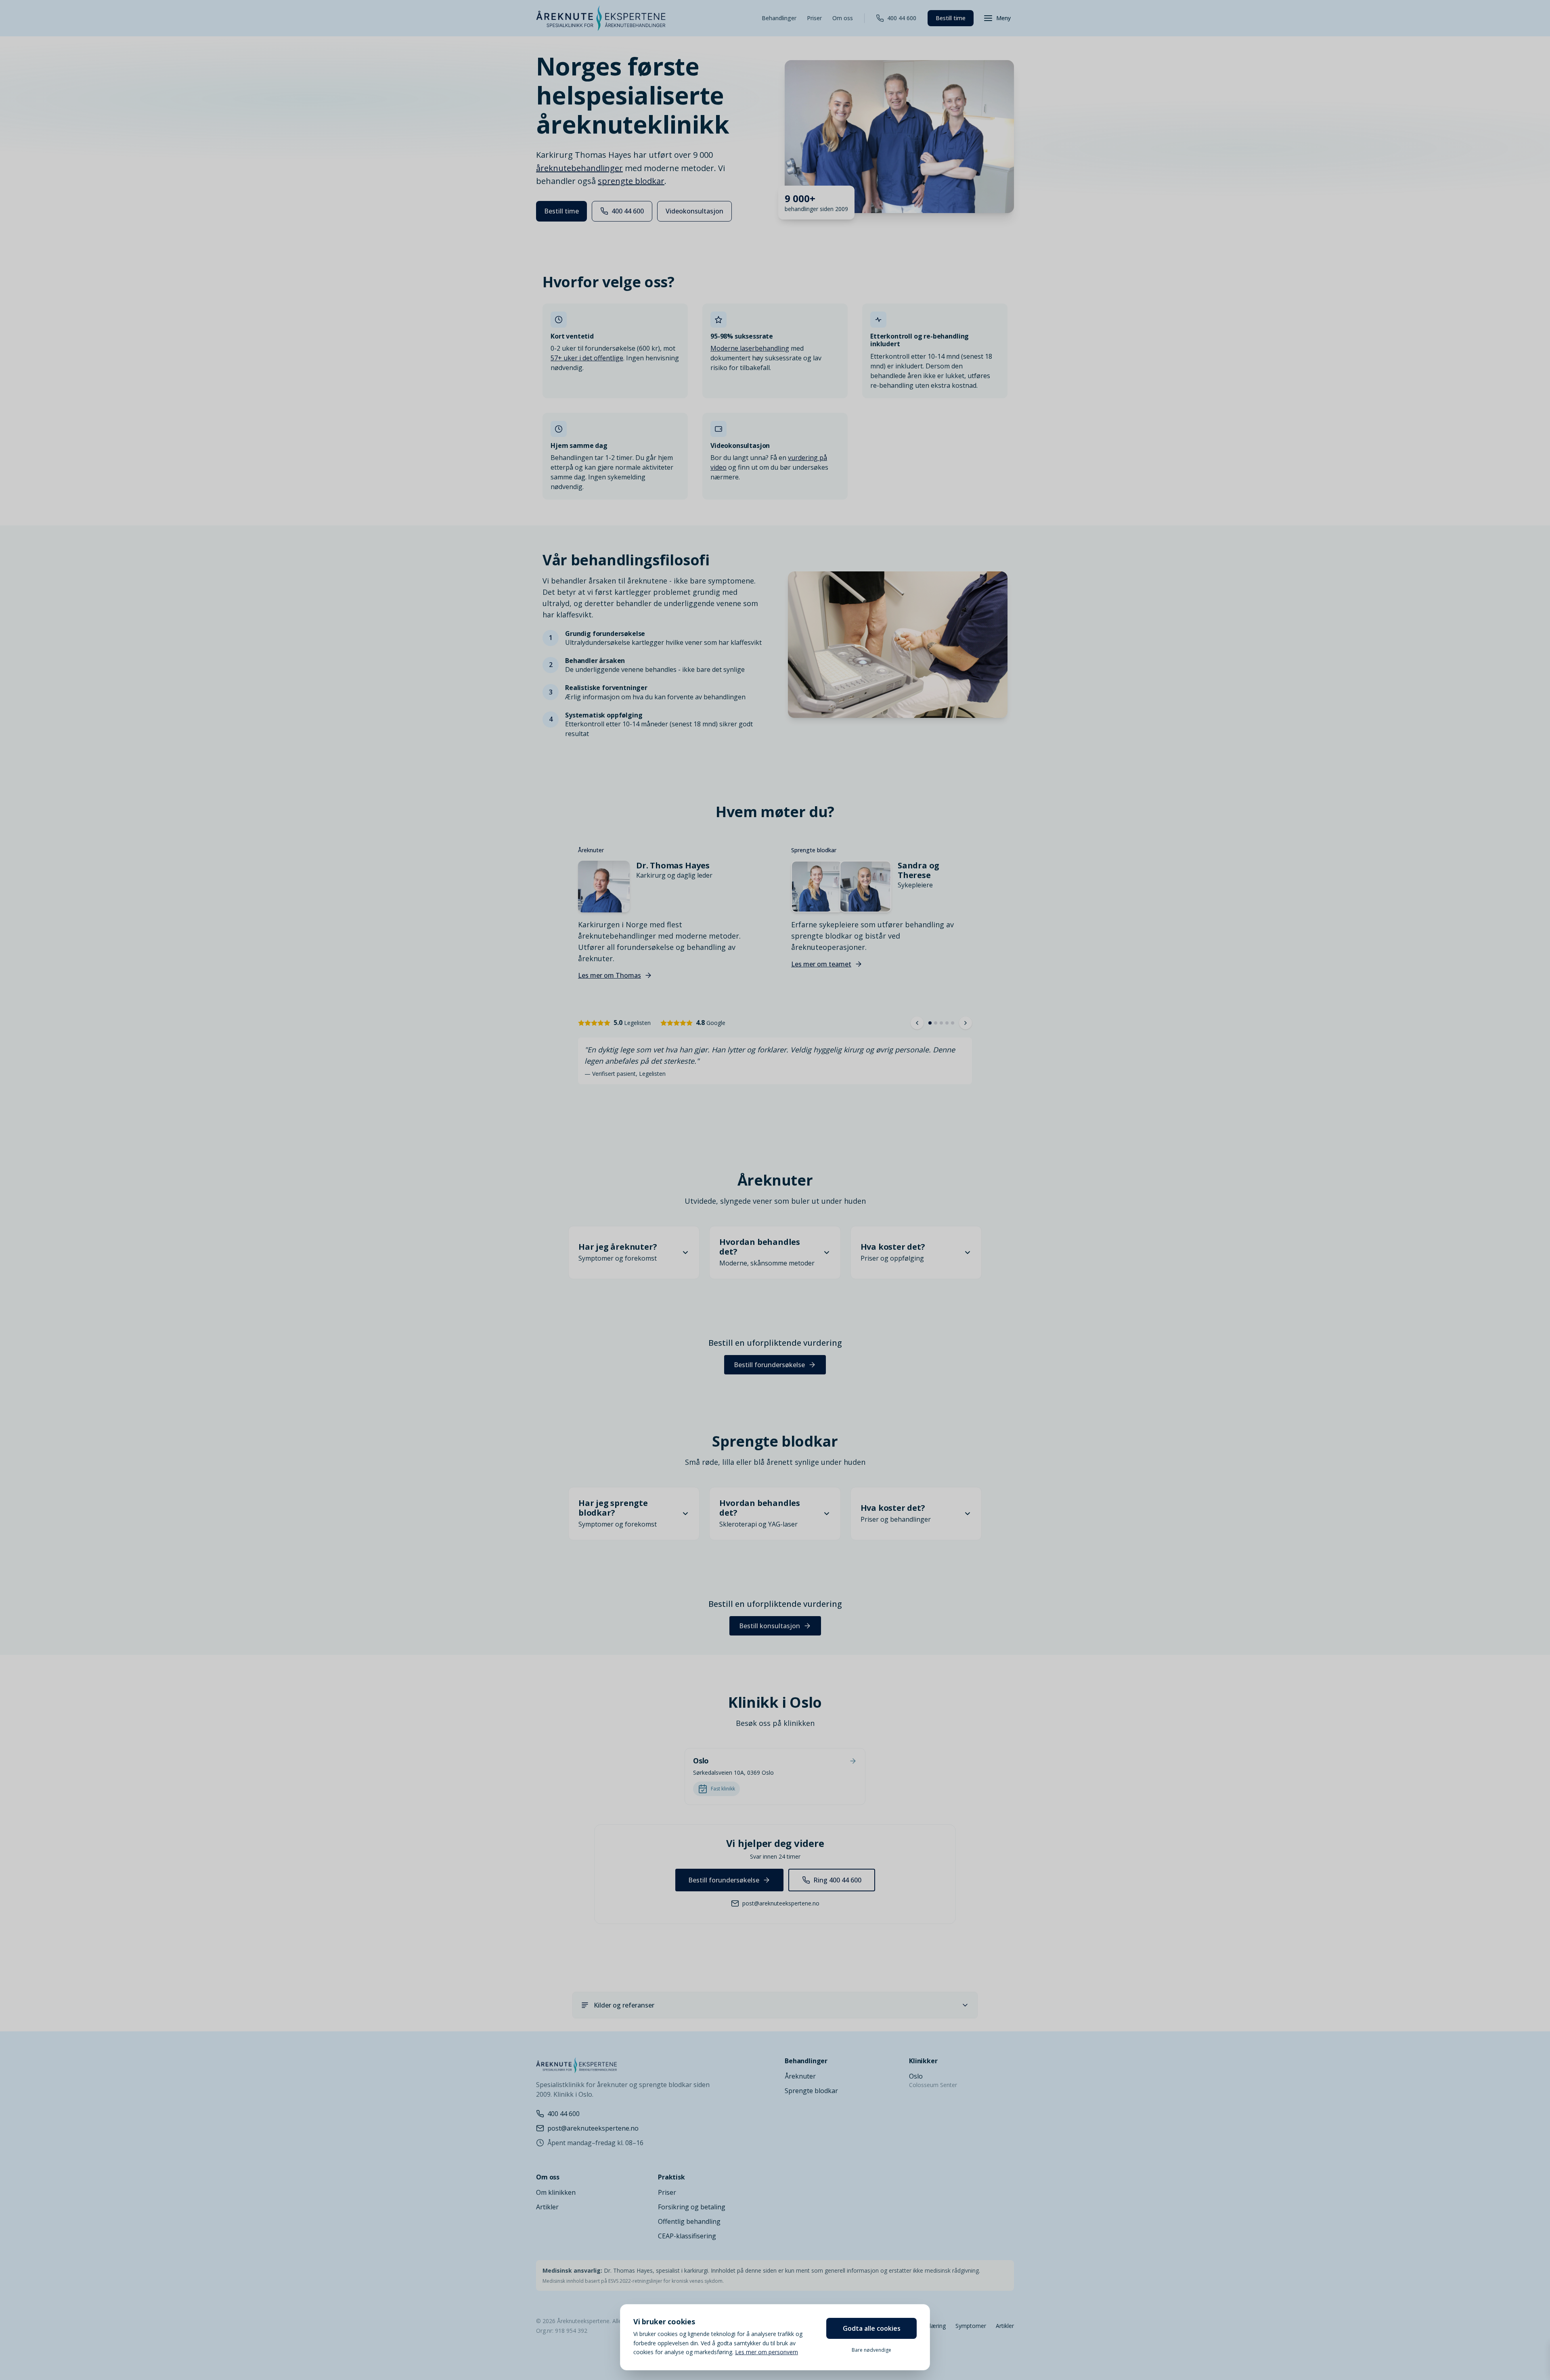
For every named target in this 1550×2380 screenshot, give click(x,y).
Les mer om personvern (767, 2352)
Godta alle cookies (872, 2328)
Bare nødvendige (871, 2350)
